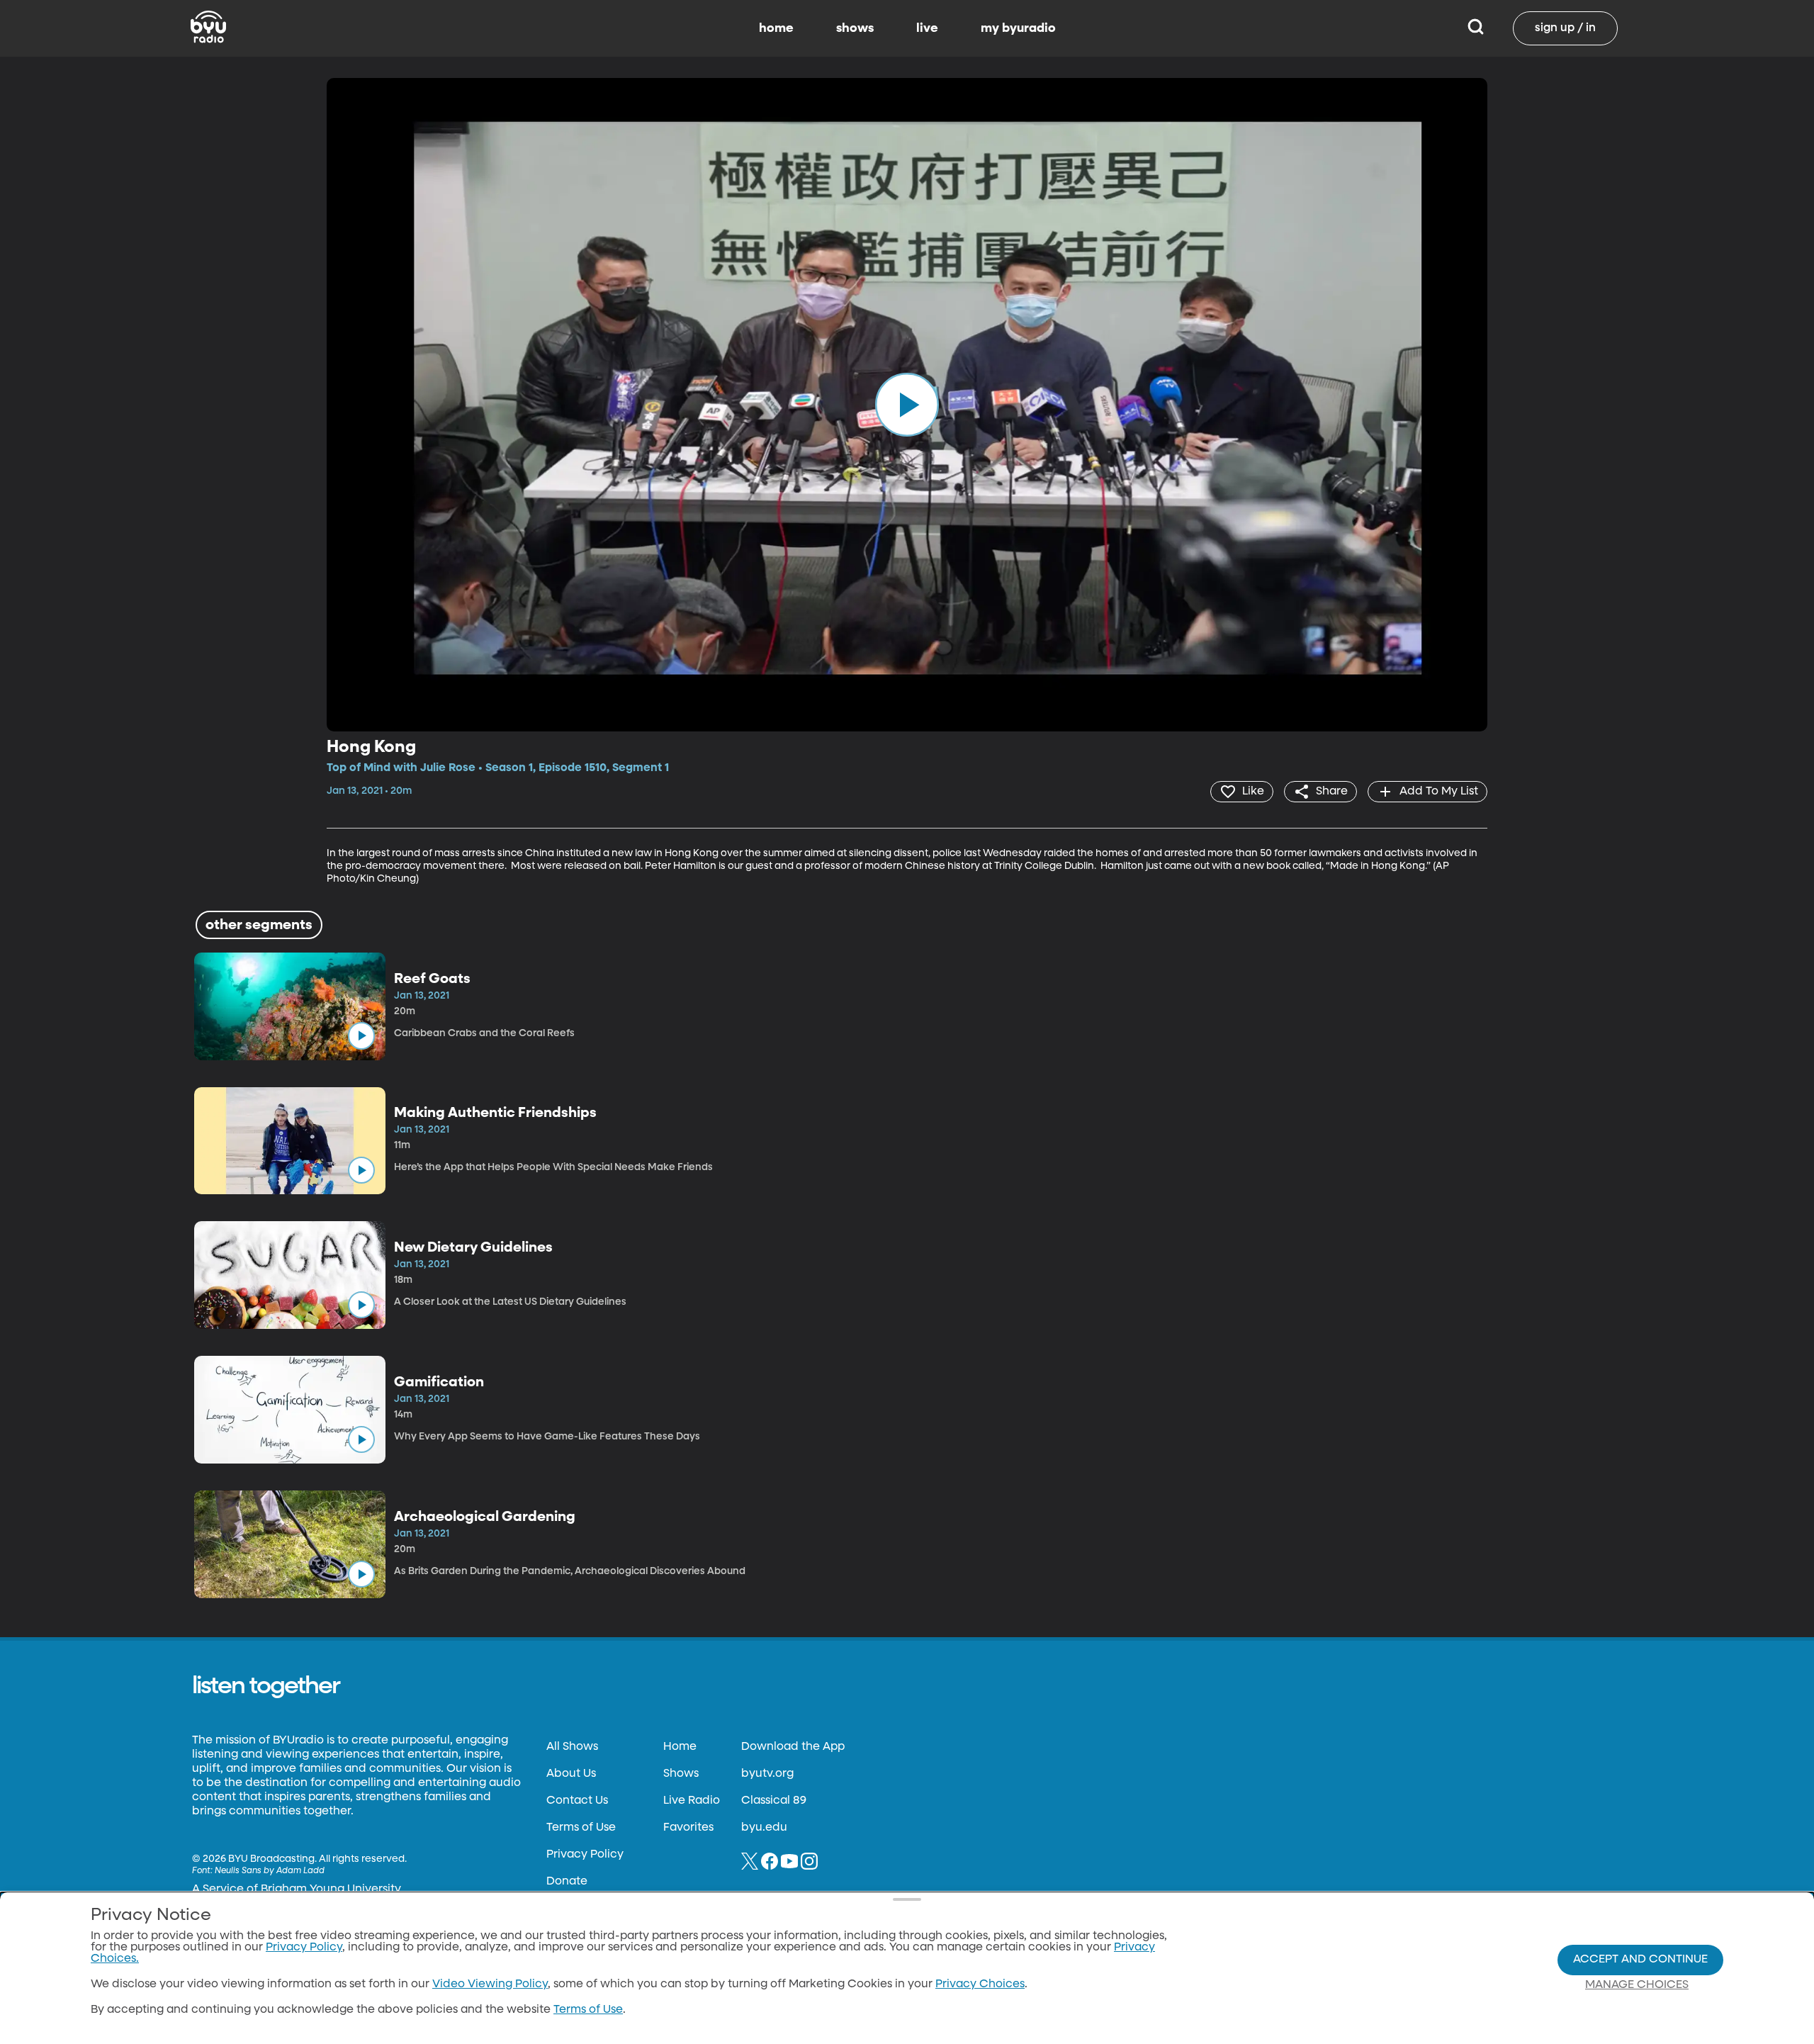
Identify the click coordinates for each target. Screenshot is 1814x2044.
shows (855, 28)
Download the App (793, 1747)
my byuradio (1018, 28)
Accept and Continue (1640, 1960)
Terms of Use (581, 1828)
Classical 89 (774, 1801)
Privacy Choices (980, 1984)
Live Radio (692, 1801)
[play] (907, 405)
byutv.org (767, 1774)
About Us (571, 1774)
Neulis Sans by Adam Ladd (270, 1871)
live (927, 28)
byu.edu (764, 1828)
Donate (567, 1882)
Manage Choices (1637, 1985)
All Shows (572, 1747)
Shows (681, 1774)
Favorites (688, 1828)
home (776, 28)
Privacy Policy (585, 1855)
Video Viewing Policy (490, 1984)
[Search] (1476, 28)
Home (680, 1747)
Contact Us (577, 1801)
